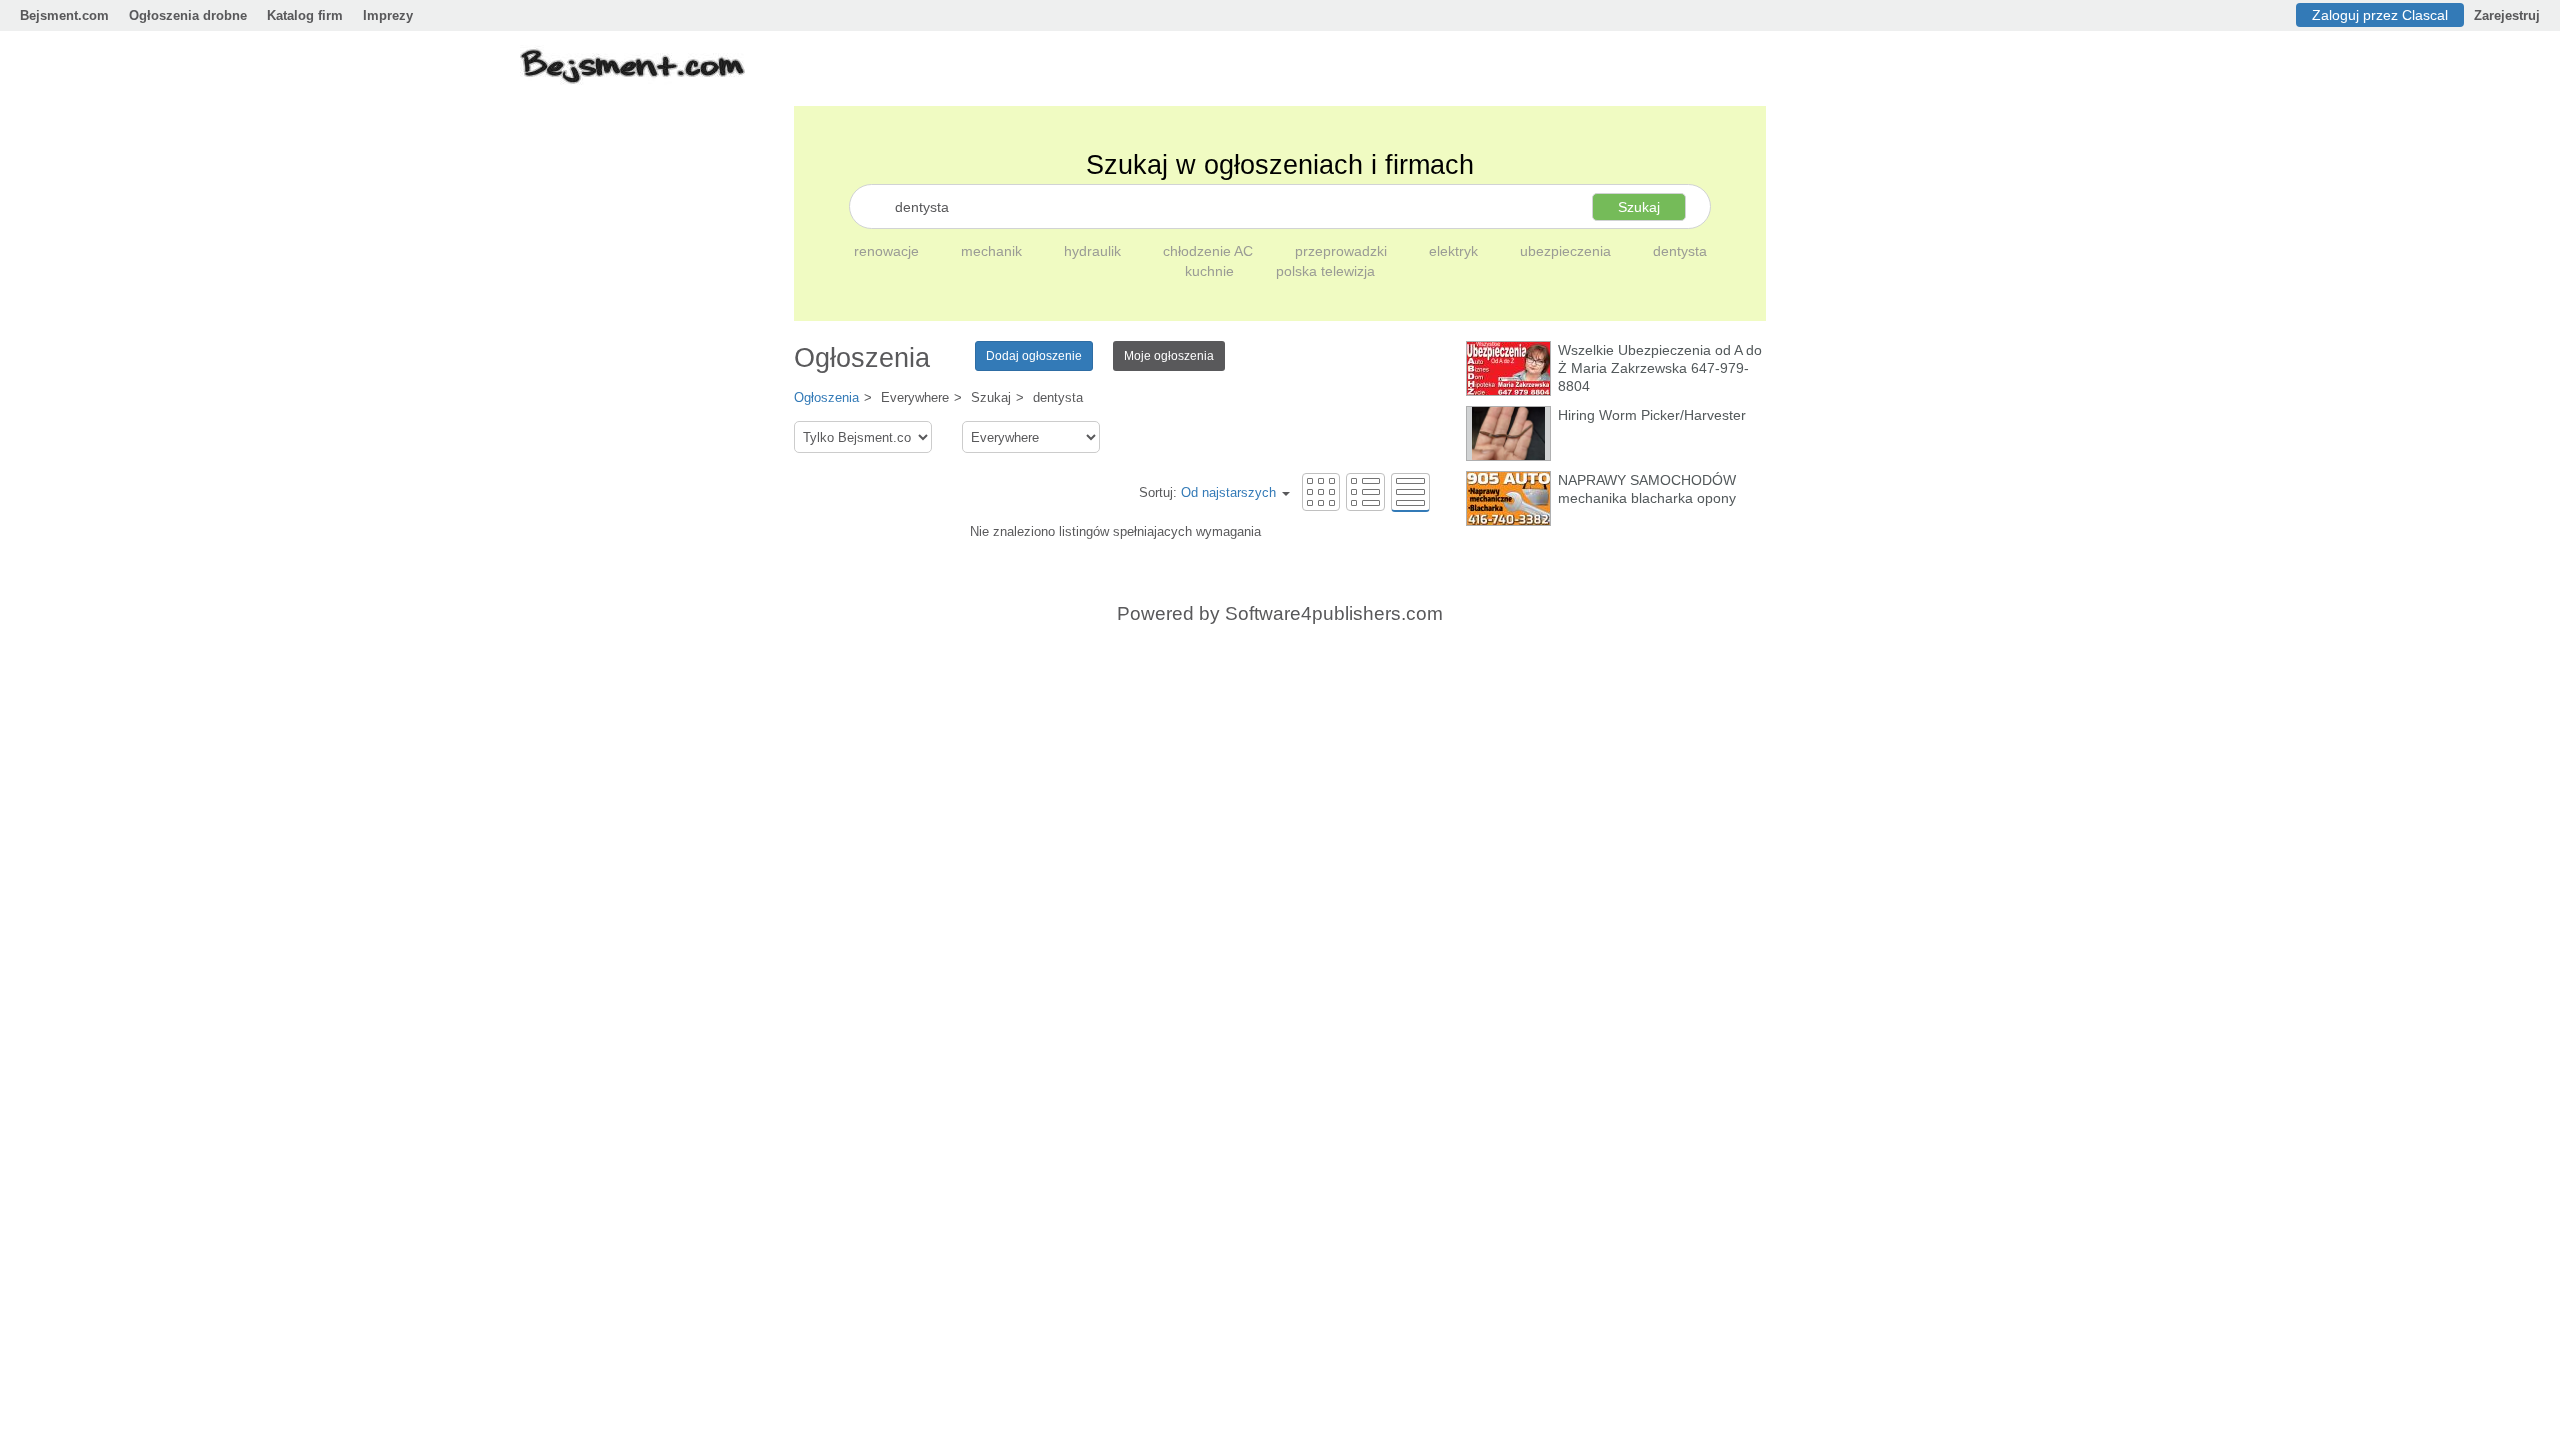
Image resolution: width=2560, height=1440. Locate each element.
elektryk (1455, 251)
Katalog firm (305, 15)
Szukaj (1639, 207)
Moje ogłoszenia (1169, 356)
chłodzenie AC (1210, 251)
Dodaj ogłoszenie (1034, 356)
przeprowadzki (1343, 251)
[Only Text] (1410, 491)
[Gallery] (1321, 491)
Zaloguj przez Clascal (2380, 15)
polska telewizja (1325, 271)
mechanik (993, 251)
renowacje (888, 251)
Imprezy (388, 15)
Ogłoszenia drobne (188, 15)
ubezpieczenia (1567, 251)
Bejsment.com (64, 15)
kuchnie (1211, 271)
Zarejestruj (2507, 15)
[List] (1365, 491)
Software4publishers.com (1334, 613)
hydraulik (1094, 251)
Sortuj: (1207, 492)
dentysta (1680, 251)
